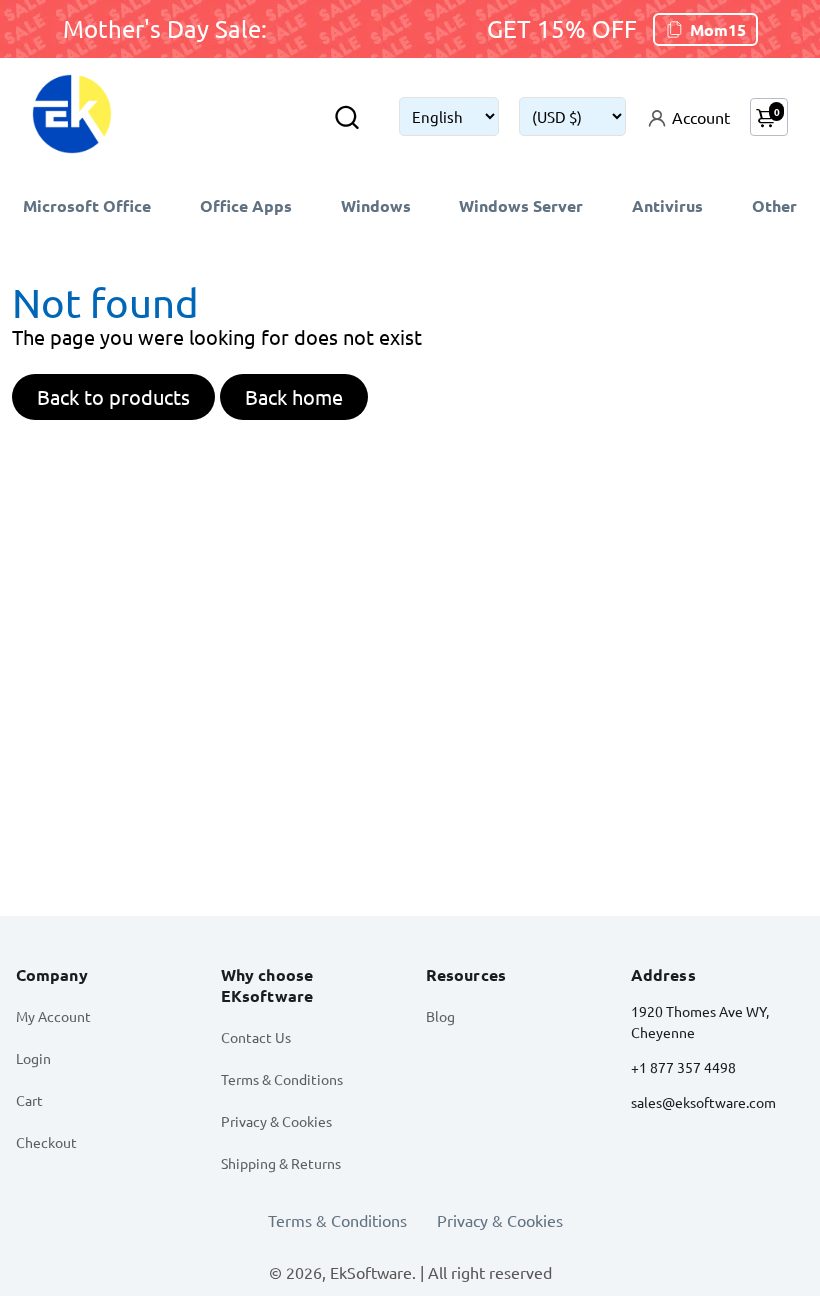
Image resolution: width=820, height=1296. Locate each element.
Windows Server (521, 205)
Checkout (46, 1142)
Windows (376, 205)
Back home (294, 396)
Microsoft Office (87, 205)
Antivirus (667, 205)
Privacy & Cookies (276, 1121)
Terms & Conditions (282, 1079)
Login (33, 1058)
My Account (53, 1016)
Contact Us (256, 1037)
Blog (440, 1016)
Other (774, 205)
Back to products (113, 396)
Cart (29, 1100)
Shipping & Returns (281, 1163)
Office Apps (246, 205)
